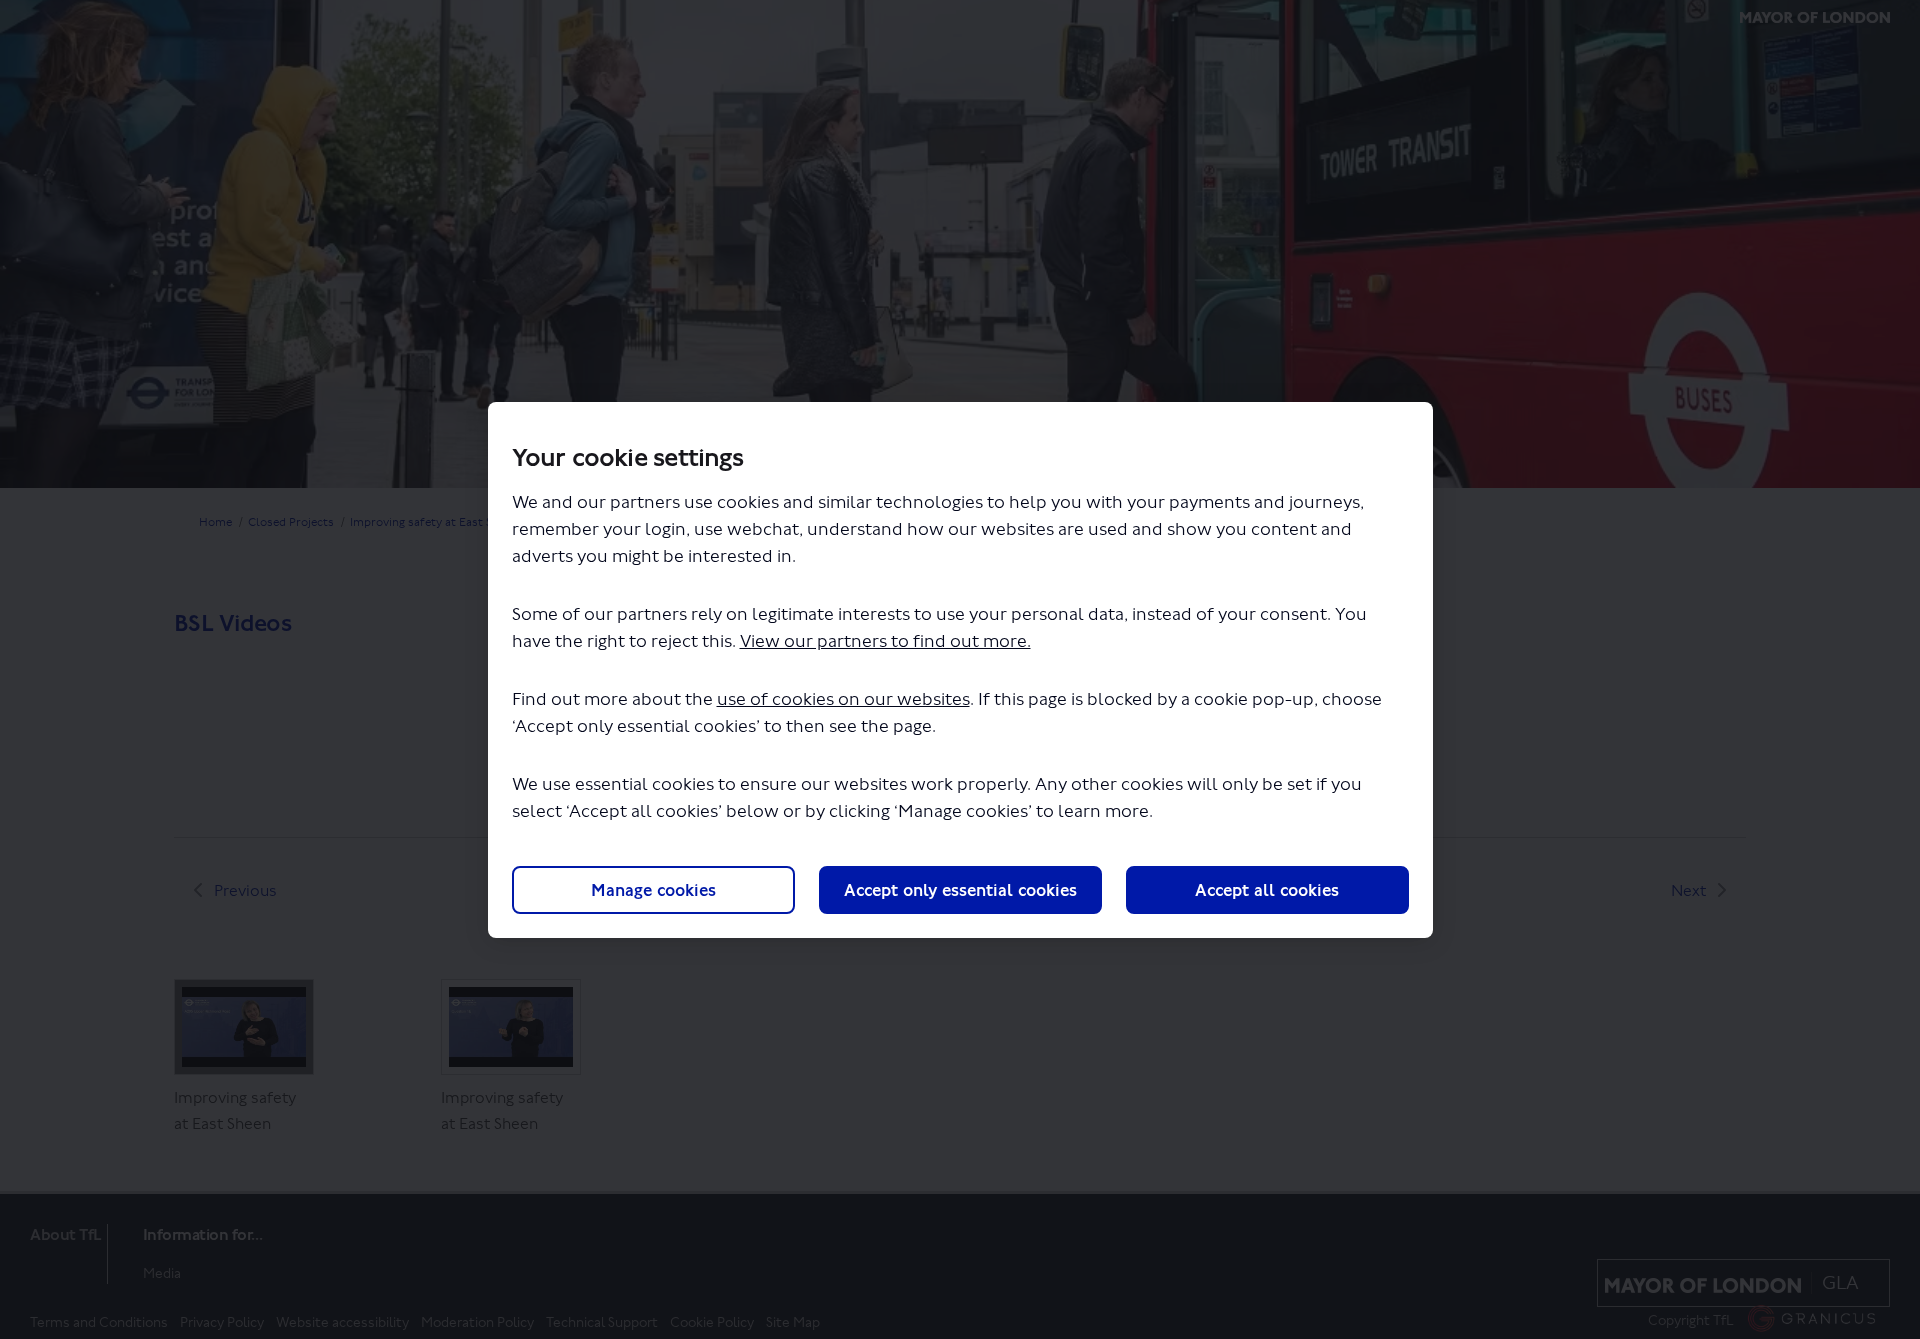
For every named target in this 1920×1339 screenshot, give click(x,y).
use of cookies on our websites (843, 699)
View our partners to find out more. (885, 641)
